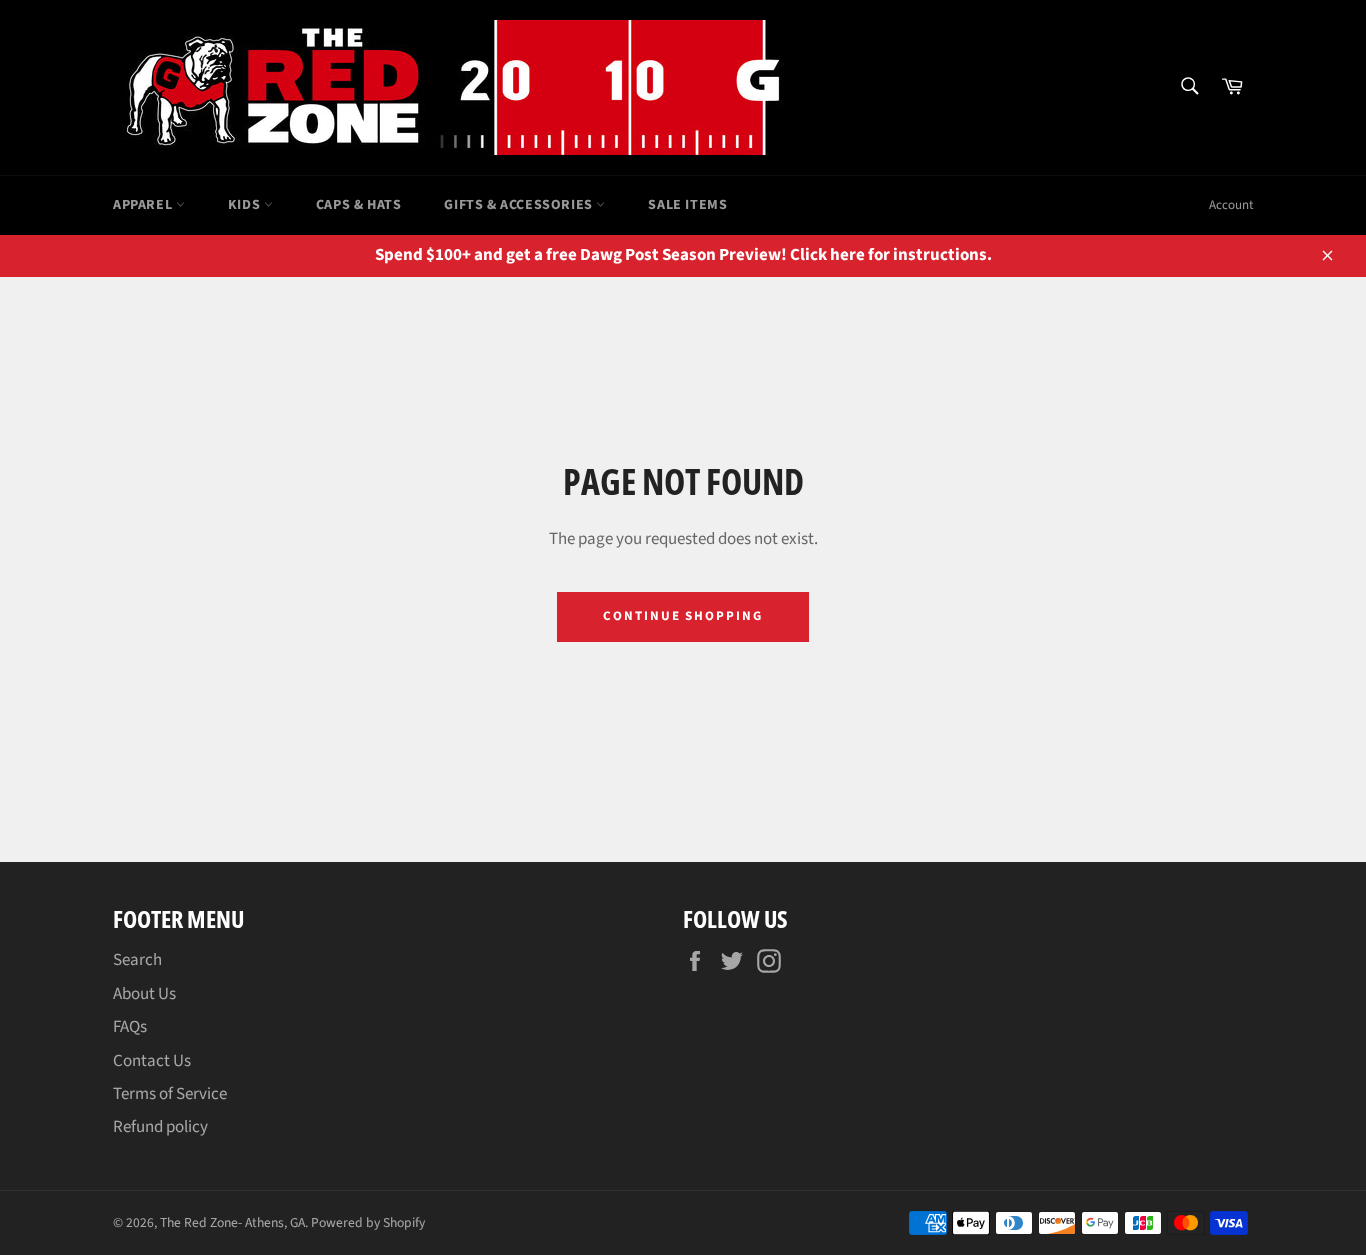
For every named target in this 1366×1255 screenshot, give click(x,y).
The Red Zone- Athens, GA (232, 1222)
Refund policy (160, 1127)
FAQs (130, 1027)
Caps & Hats (359, 205)
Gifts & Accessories (520, 205)
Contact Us (152, 1061)
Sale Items (687, 205)
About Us (144, 994)
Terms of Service (170, 1094)
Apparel (144, 205)
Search (137, 960)
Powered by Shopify (368, 1222)
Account (1231, 205)
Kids (246, 205)
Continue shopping (683, 616)
